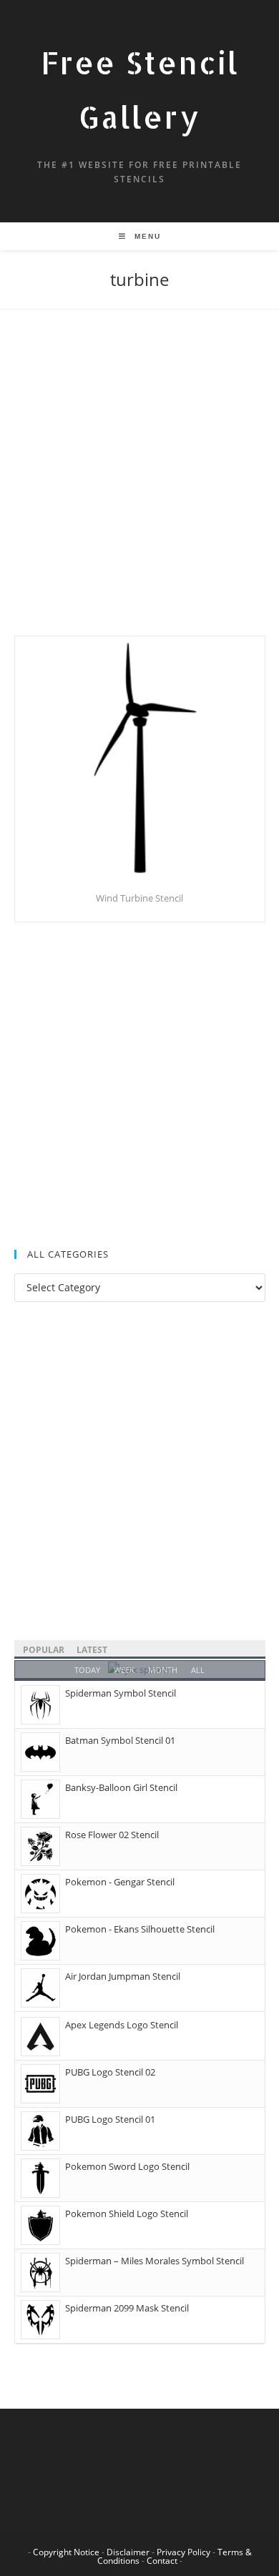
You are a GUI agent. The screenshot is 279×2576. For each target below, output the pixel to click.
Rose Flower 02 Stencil (112, 1835)
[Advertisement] (139, 490)
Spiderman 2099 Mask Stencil (127, 2308)
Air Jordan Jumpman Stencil (123, 1976)
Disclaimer (128, 2552)
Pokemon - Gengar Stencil (120, 1882)
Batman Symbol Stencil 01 (120, 1740)
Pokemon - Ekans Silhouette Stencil (140, 1929)
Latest (92, 1650)
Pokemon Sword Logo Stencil (127, 2166)
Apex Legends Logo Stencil (122, 2025)
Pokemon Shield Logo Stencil (127, 2214)
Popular (44, 1650)
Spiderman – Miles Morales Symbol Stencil (155, 2261)
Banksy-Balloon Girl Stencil (121, 1787)
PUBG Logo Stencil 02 (110, 2072)
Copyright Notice (66, 2552)
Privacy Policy (183, 2552)
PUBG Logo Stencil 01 (110, 2119)
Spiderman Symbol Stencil (121, 1693)
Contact (162, 2561)
